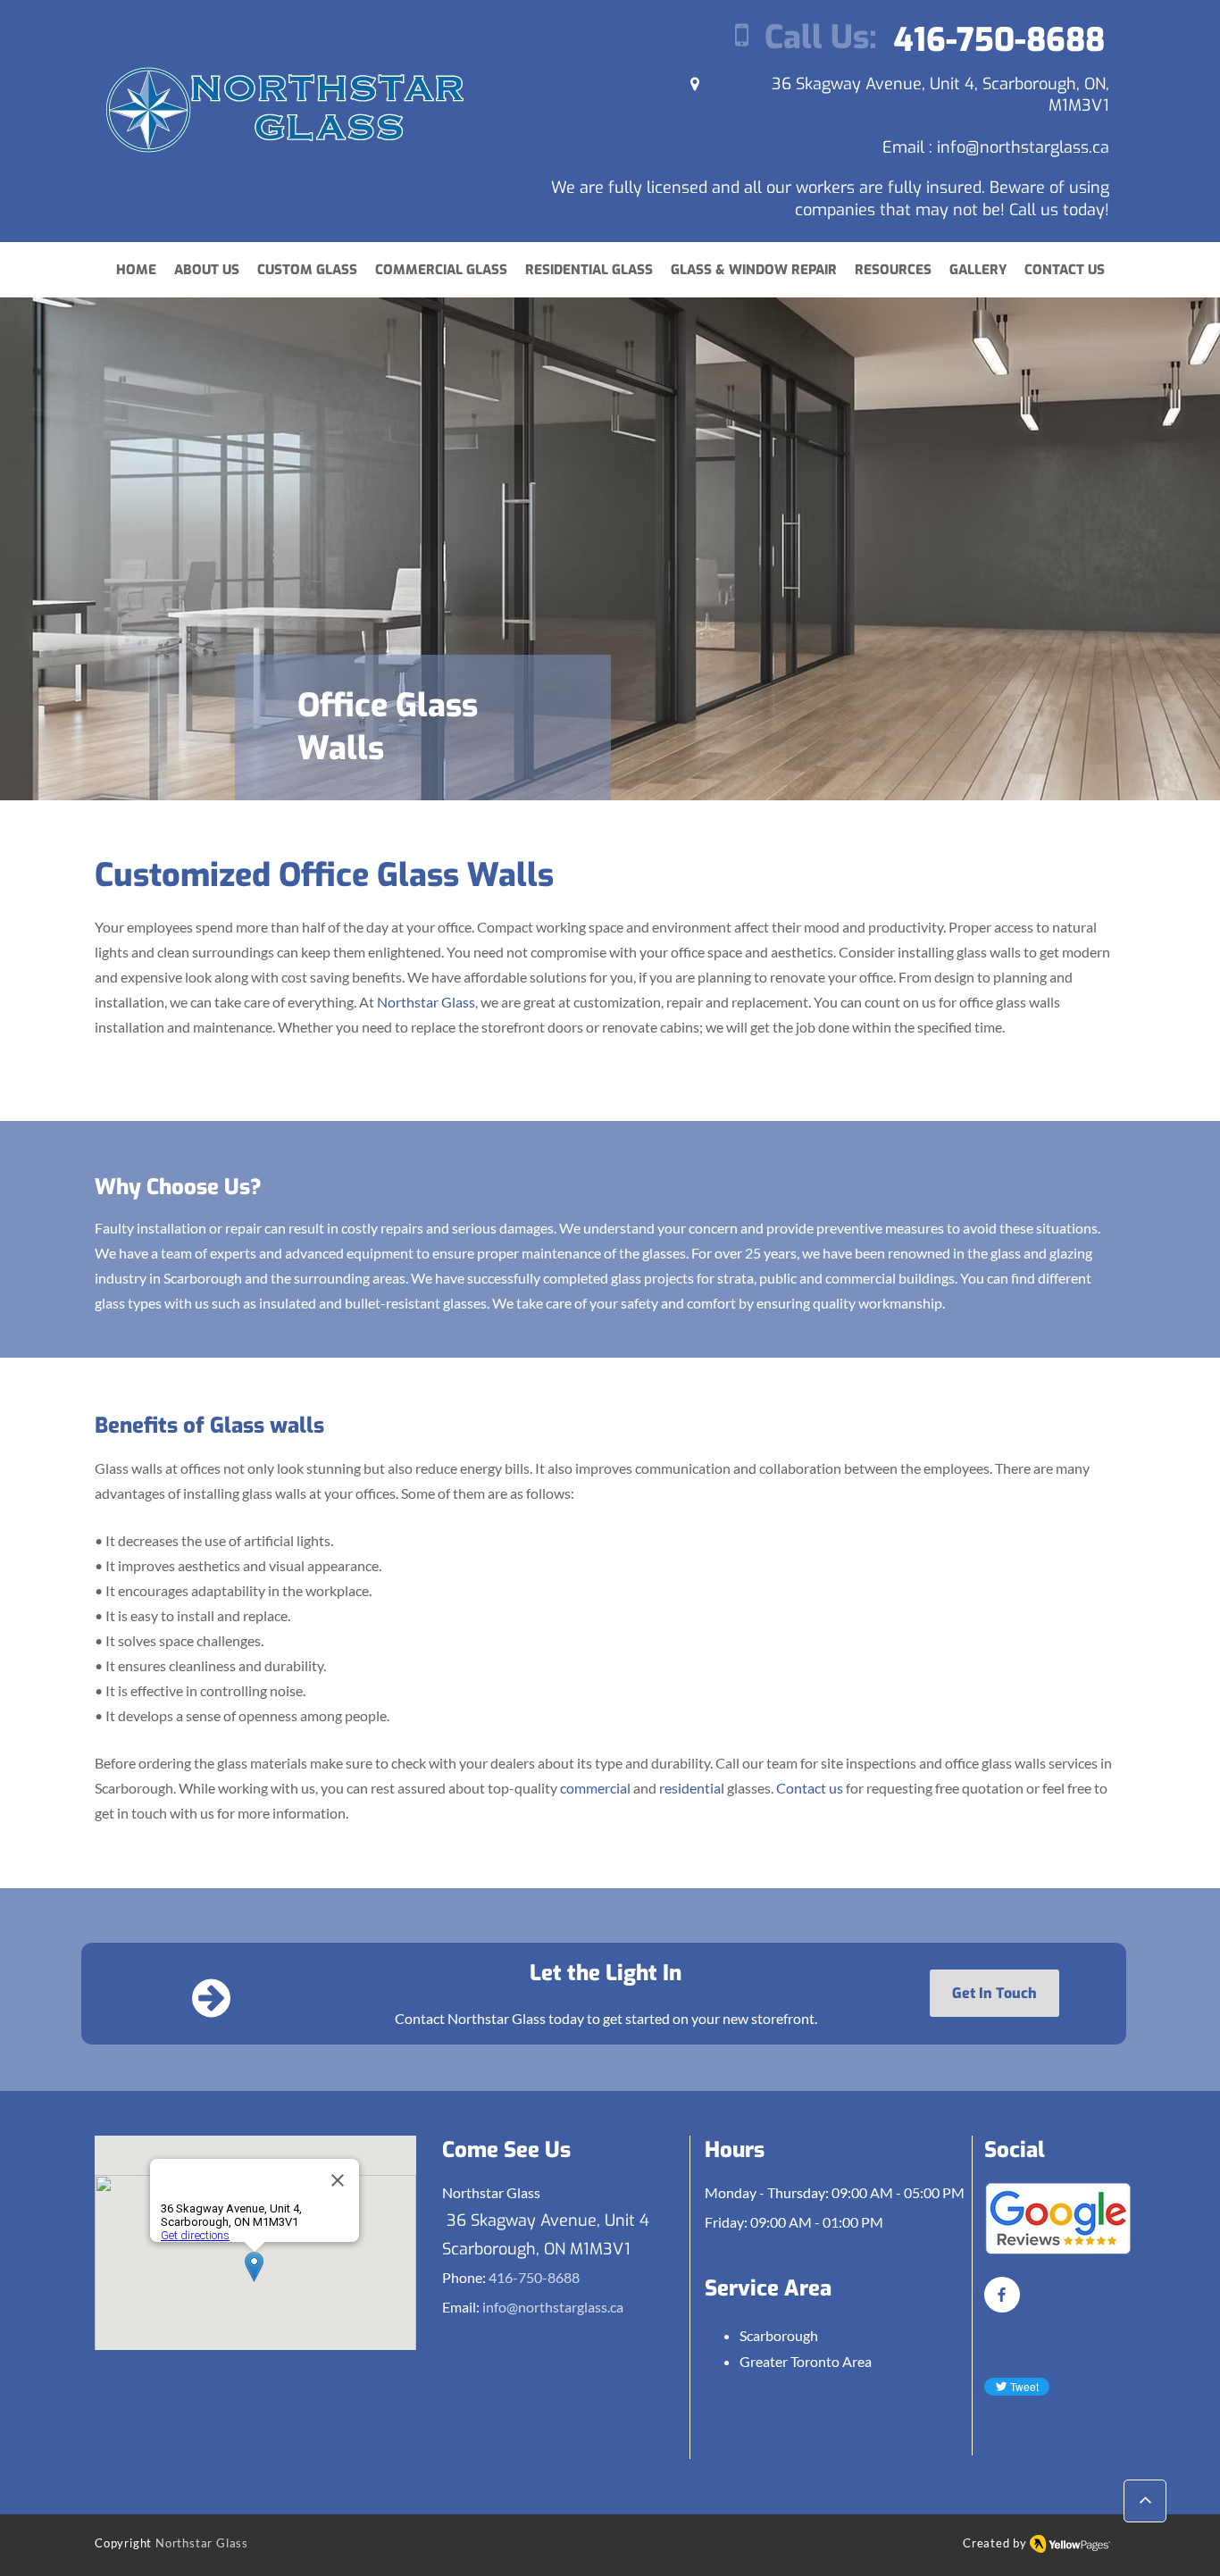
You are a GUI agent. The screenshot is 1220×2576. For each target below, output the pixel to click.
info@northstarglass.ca (1023, 147)
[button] (893, 270)
